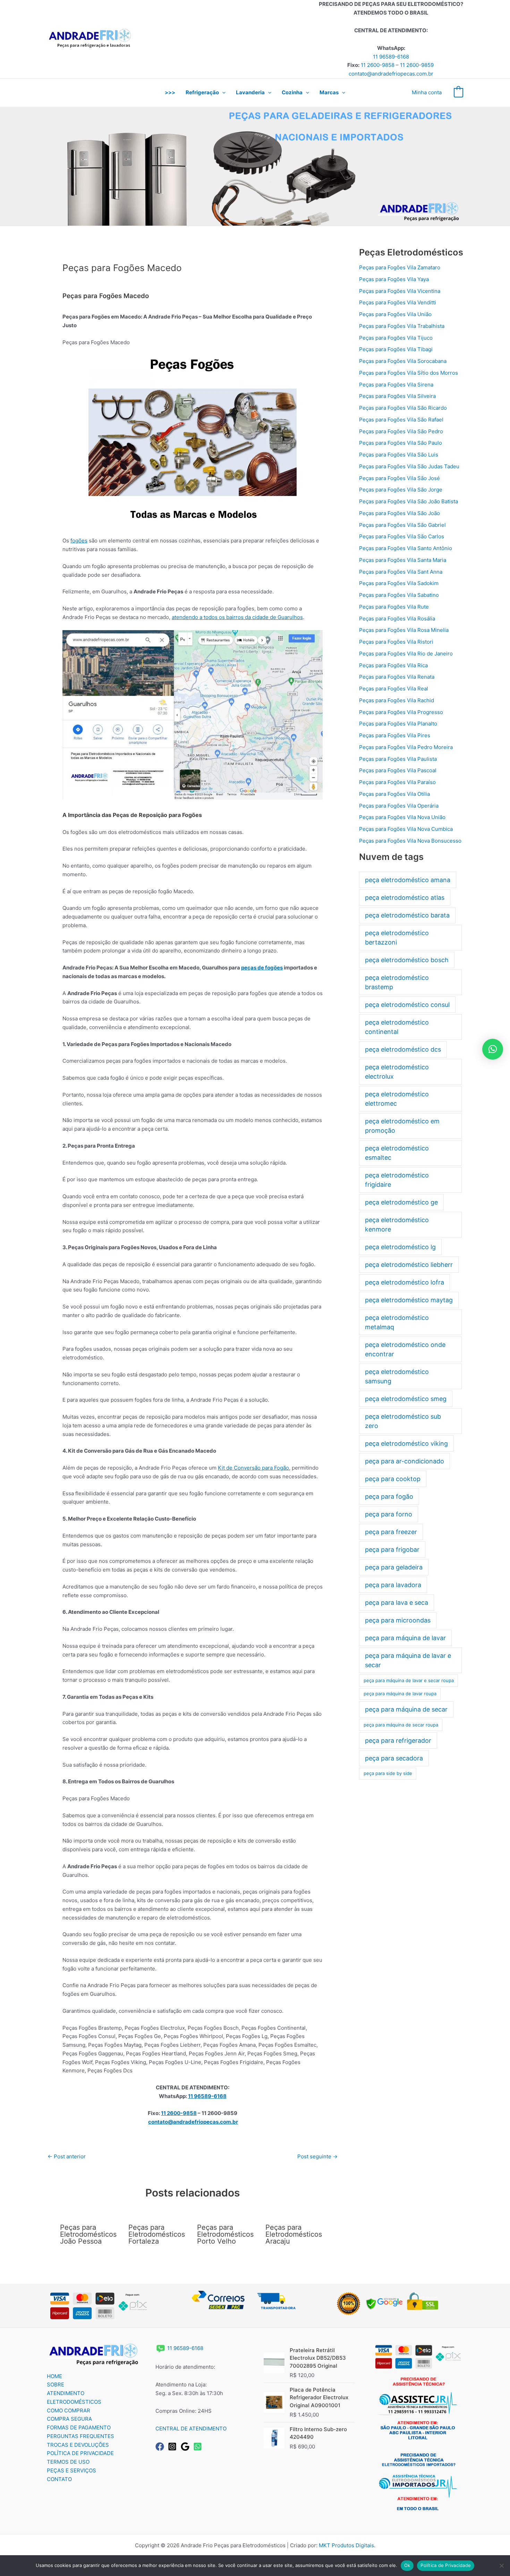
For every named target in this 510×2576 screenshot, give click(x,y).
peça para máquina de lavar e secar (408, 1660)
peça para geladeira (394, 1567)
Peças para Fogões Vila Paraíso (397, 782)
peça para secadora (394, 1758)
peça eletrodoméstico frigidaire (397, 1180)
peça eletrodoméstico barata (407, 915)
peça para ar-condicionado (405, 1461)
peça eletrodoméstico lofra (405, 1282)
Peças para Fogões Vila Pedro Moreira (406, 747)
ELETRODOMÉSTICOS (74, 2402)
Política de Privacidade (446, 2565)
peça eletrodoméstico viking (406, 1443)
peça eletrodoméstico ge (401, 1202)
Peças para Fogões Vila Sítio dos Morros (409, 373)
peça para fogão (389, 1496)
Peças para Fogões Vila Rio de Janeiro (406, 654)
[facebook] (161, 2447)
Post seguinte (317, 2156)
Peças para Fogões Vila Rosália (397, 619)
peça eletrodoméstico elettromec (397, 1099)
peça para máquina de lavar (405, 1638)
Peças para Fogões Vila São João (399, 513)
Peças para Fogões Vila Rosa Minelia (404, 630)
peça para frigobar (392, 1550)
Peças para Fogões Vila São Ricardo (403, 408)
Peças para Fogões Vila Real (394, 689)
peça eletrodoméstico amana (408, 880)
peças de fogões (262, 968)
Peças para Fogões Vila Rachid (397, 700)
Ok (407, 2565)
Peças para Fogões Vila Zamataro (400, 267)
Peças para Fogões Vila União (395, 314)
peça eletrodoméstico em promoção (402, 1126)
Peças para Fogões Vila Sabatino (399, 595)
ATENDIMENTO (66, 2393)
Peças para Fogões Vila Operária (399, 806)
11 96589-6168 (391, 57)
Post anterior (67, 2156)
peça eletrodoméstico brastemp (397, 982)
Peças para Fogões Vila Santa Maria (403, 560)
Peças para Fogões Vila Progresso (401, 712)
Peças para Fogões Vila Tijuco (396, 338)
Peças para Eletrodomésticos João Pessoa (88, 2234)
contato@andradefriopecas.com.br (391, 74)
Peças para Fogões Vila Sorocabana (403, 361)
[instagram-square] (174, 2447)
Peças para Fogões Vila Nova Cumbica (406, 829)
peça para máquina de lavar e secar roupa (409, 1680)
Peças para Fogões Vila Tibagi (396, 349)
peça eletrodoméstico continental (397, 1027)
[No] (501, 2566)
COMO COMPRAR (69, 2410)
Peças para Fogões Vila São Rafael (401, 420)
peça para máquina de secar (406, 1709)
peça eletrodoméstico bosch (407, 960)
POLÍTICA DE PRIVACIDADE (80, 2453)
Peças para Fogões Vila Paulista (398, 759)
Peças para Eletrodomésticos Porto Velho (225, 2234)
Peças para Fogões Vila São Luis (399, 455)
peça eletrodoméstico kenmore (397, 1225)
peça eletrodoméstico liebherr (409, 1265)
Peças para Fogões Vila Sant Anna (401, 572)
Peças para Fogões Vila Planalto (398, 724)
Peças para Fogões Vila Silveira (397, 396)
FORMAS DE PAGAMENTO (79, 2427)
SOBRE (56, 2384)
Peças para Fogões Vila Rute (394, 607)
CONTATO (59, 2479)
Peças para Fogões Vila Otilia (394, 794)
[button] (222, 93)
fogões (79, 541)
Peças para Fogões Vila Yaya (394, 279)
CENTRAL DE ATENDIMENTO (191, 2429)
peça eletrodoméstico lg (400, 1247)
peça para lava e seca (397, 1603)
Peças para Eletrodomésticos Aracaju (294, 2234)
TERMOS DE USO (68, 2462)
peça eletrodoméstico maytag (409, 1300)
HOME (54, 2376)
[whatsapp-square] (199, 2447)
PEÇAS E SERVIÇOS (71, 2470)
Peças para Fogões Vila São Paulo (401, 443)
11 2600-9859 (417, 65)
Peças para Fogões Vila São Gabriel (402, 525)
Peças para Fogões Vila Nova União (402, 817)
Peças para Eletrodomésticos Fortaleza (157, 2234)
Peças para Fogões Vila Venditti (398, 302)
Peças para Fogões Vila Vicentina (400, 291)
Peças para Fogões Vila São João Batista (409, 501)
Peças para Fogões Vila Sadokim (399, 583)
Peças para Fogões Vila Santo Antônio (406, 548)
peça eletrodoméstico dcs (403, 1049)
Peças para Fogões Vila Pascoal (398, 770)
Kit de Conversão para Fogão (253, 1468)
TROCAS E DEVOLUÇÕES (78, 2445)
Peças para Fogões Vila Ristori (396, 642)
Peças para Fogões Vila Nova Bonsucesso (410, 841)
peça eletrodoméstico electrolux (397, 1072)
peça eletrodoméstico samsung (397, 1376)
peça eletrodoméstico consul (407, 1005)
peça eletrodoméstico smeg (406, 1399)
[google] (186, 2447)
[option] (417, 2408)
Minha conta (427, 92)
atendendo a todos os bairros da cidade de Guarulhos (237, 617)
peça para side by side (388, 1773)
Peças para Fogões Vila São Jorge (401, 490)
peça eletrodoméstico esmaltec (397, 1153)
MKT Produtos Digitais (346, 2545)
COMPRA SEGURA (69, 2419)
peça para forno (389, 1514)
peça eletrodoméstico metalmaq (397, 1322)
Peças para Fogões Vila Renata (397, 677)
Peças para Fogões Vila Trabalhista (402, 326)
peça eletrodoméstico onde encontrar (405, 1349)
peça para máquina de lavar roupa (400, 1694)
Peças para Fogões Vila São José (399, 478)
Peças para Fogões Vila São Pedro (401, 431)
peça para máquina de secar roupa (401, 1725)
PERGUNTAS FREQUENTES (80, 2436)
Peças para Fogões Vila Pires (395, 735)
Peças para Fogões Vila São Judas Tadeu (409, 466)
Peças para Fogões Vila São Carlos (402, 536)
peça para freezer (391, 1532)
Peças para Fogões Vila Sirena (396, 385)
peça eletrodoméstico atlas (405, 898)
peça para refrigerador (398, 1740)
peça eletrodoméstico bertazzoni (397, 938)
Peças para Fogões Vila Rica (393, 665)
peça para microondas (398, 1620)
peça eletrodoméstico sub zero (403, 1421)
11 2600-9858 (378, 65)
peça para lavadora (393, 1585)
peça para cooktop (393, 1479)
